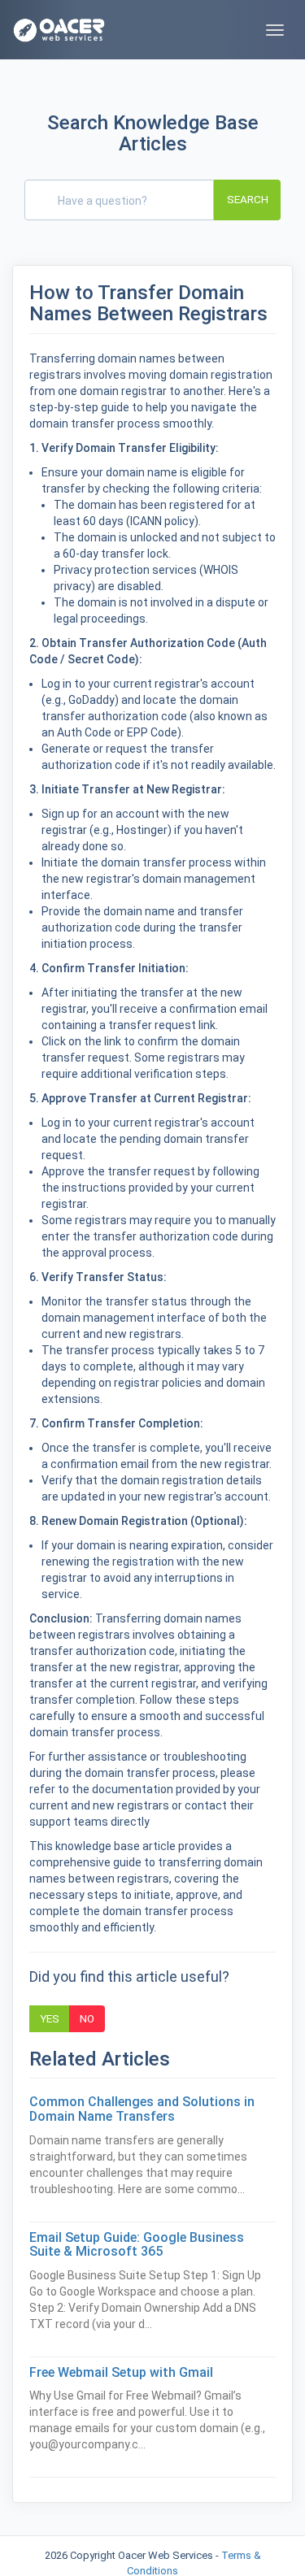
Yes (50, 2018)
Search (248, 199)
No (87, 2018)
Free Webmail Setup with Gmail (121, 2372)
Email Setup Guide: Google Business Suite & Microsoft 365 (137, 2245)
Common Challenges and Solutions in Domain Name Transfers (142, 2109)
